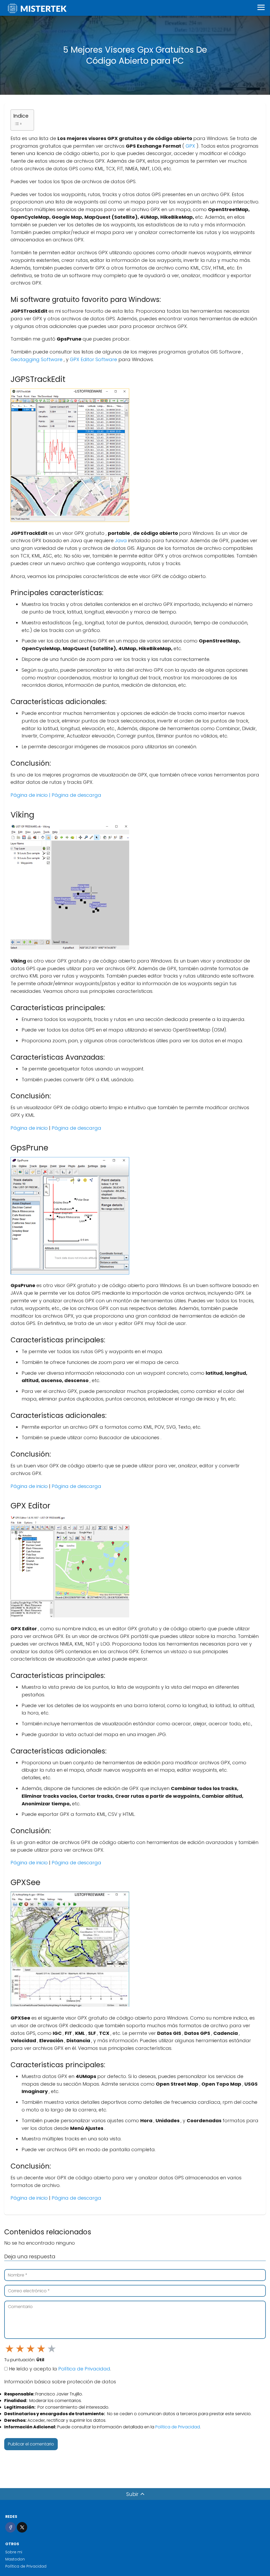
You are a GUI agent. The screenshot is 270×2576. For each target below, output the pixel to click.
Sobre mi (14, 2552)
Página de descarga (76, 795)
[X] (22, 2527)
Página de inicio (30, 795)
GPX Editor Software (94, 359)
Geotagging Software (37, 359)
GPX (190, 146)
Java (122, 540)
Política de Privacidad (84, 2369)
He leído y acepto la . (59, 2369)
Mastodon (15, 2559)
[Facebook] (10, 2527)
